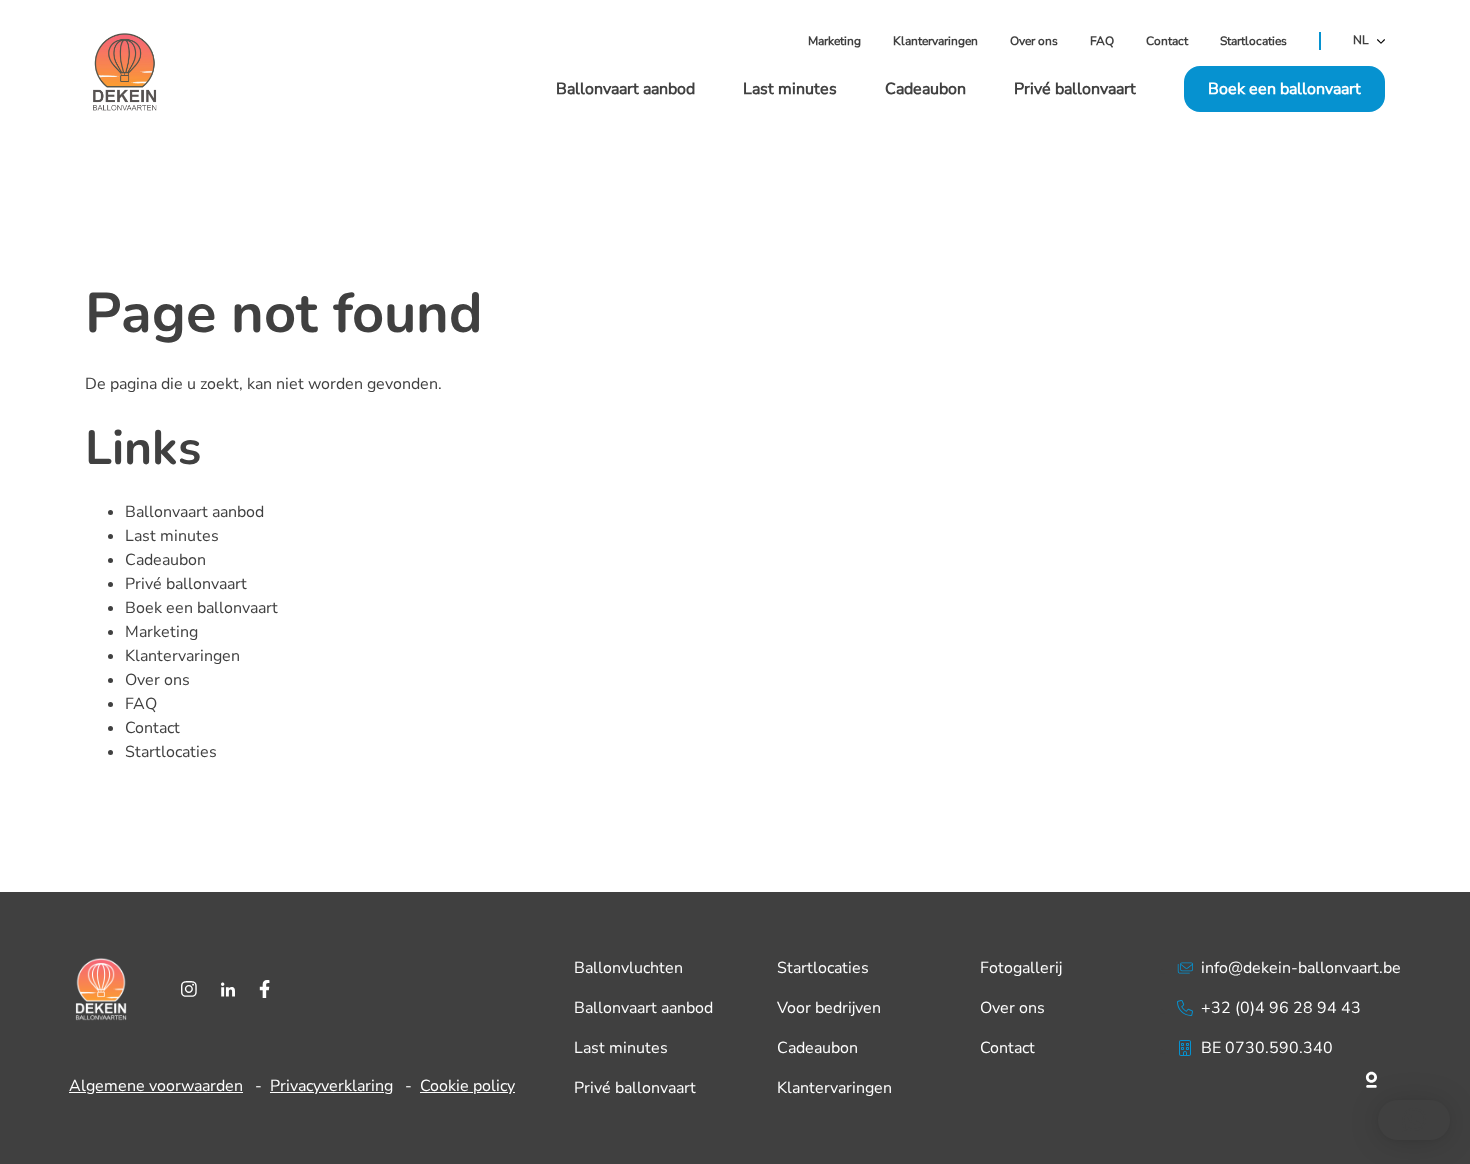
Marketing (834, 41)
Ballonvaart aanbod (625, 89)
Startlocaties (1253, 41)
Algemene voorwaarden (156, 1086)
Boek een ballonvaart (201, 608)
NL (1361, 41)
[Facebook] (264, 989)
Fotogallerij (1021, 968)
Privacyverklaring (331, 1086)
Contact (1167, 41)
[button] (1414, 1120)
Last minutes (790, 89)
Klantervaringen (935, 41)
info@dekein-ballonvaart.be (1301, 968)
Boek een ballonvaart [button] (1284, 89)
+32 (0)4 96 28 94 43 (1281, 1008)
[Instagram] (189, 989)
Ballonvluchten (628, 968)
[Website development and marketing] (1289, 1076)
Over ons (1034, 41)
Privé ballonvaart (1075, 89)
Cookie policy (467, 1086)
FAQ (1102, 41)
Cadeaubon (925, 89)
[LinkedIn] (228, 989)
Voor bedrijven (829, 1008)
